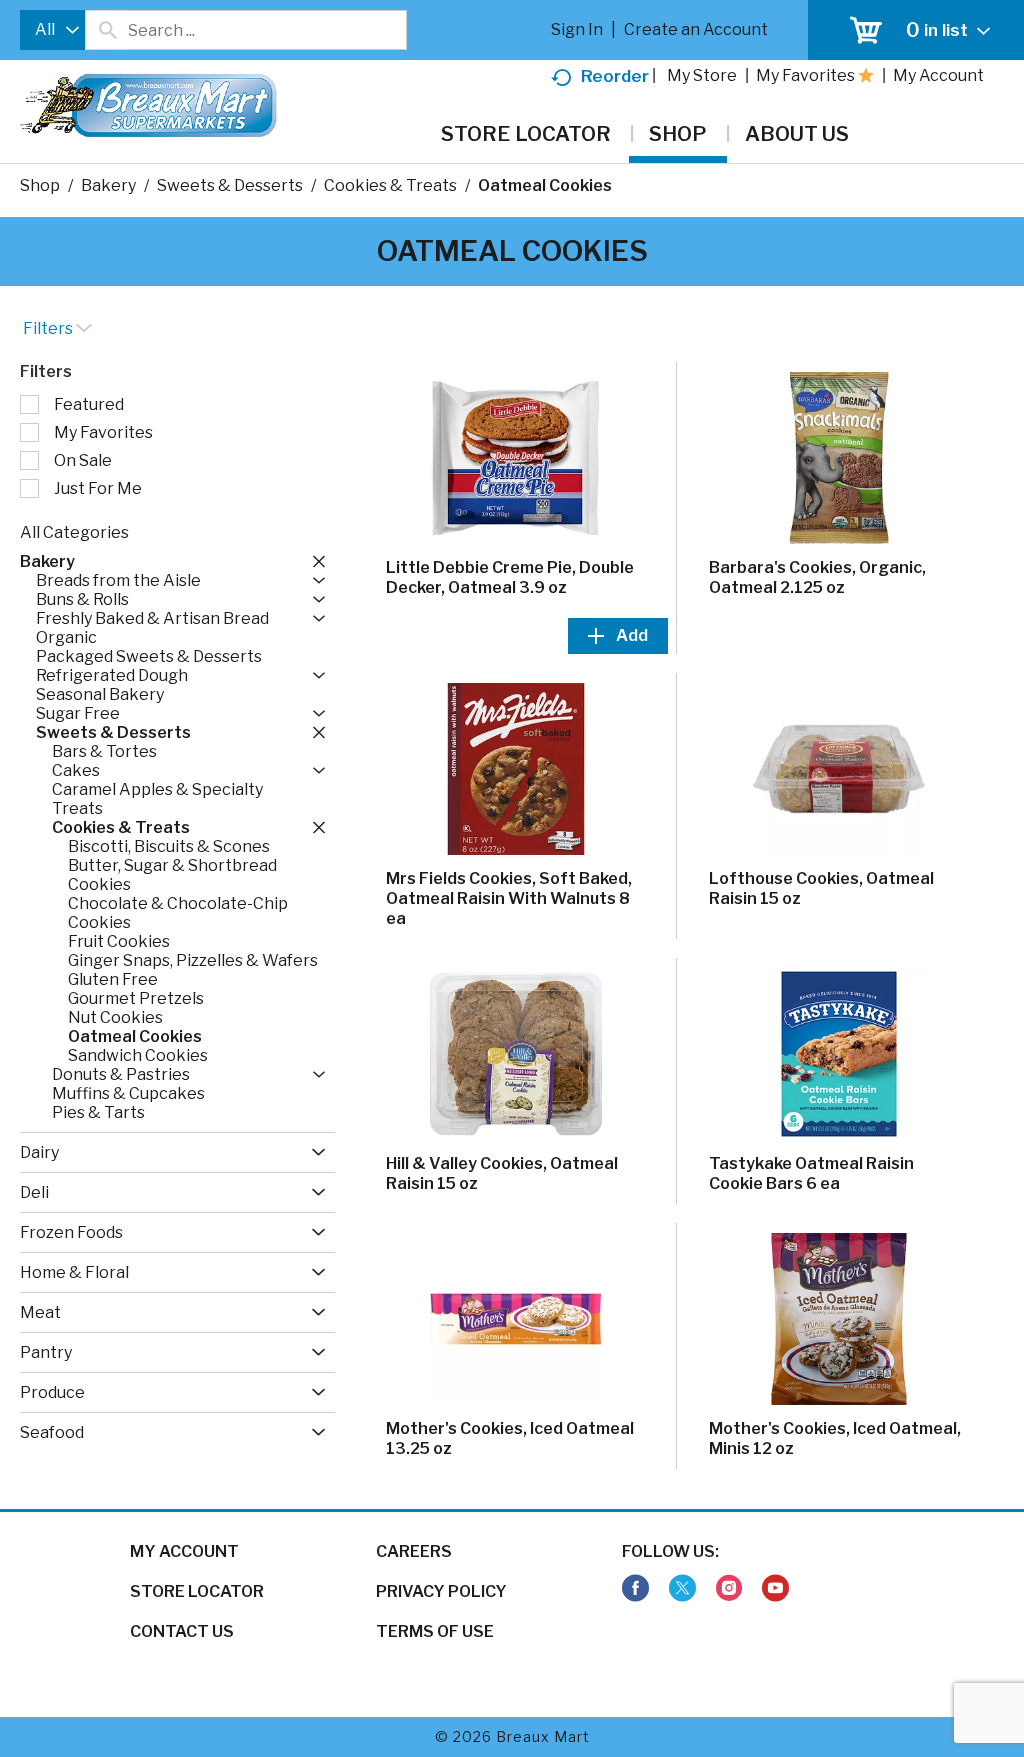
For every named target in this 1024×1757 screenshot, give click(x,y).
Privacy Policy (441, 1591)
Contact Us (182, 1631)
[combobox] (52, 30)
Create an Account (696, 29)
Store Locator (197, 1591)
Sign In (577, 29)
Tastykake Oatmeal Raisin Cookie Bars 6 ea (811, 1173)
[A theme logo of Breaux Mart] (148, 115)
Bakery (108, 185)
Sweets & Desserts (230, 185)
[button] (314, 561)
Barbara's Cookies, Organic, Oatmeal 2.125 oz (817, 577)
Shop (40, 185)
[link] (635, 1588)
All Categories (74, 532)
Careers (414, 1551)
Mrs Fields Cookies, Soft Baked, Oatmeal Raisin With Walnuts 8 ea (509, 898)
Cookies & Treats (390, 185)
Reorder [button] (615, 76)
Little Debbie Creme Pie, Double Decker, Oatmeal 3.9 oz (510, 577)
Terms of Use (435, 1631)
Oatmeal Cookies (545, 185)
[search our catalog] (107, 30)
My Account (184, 1551)
